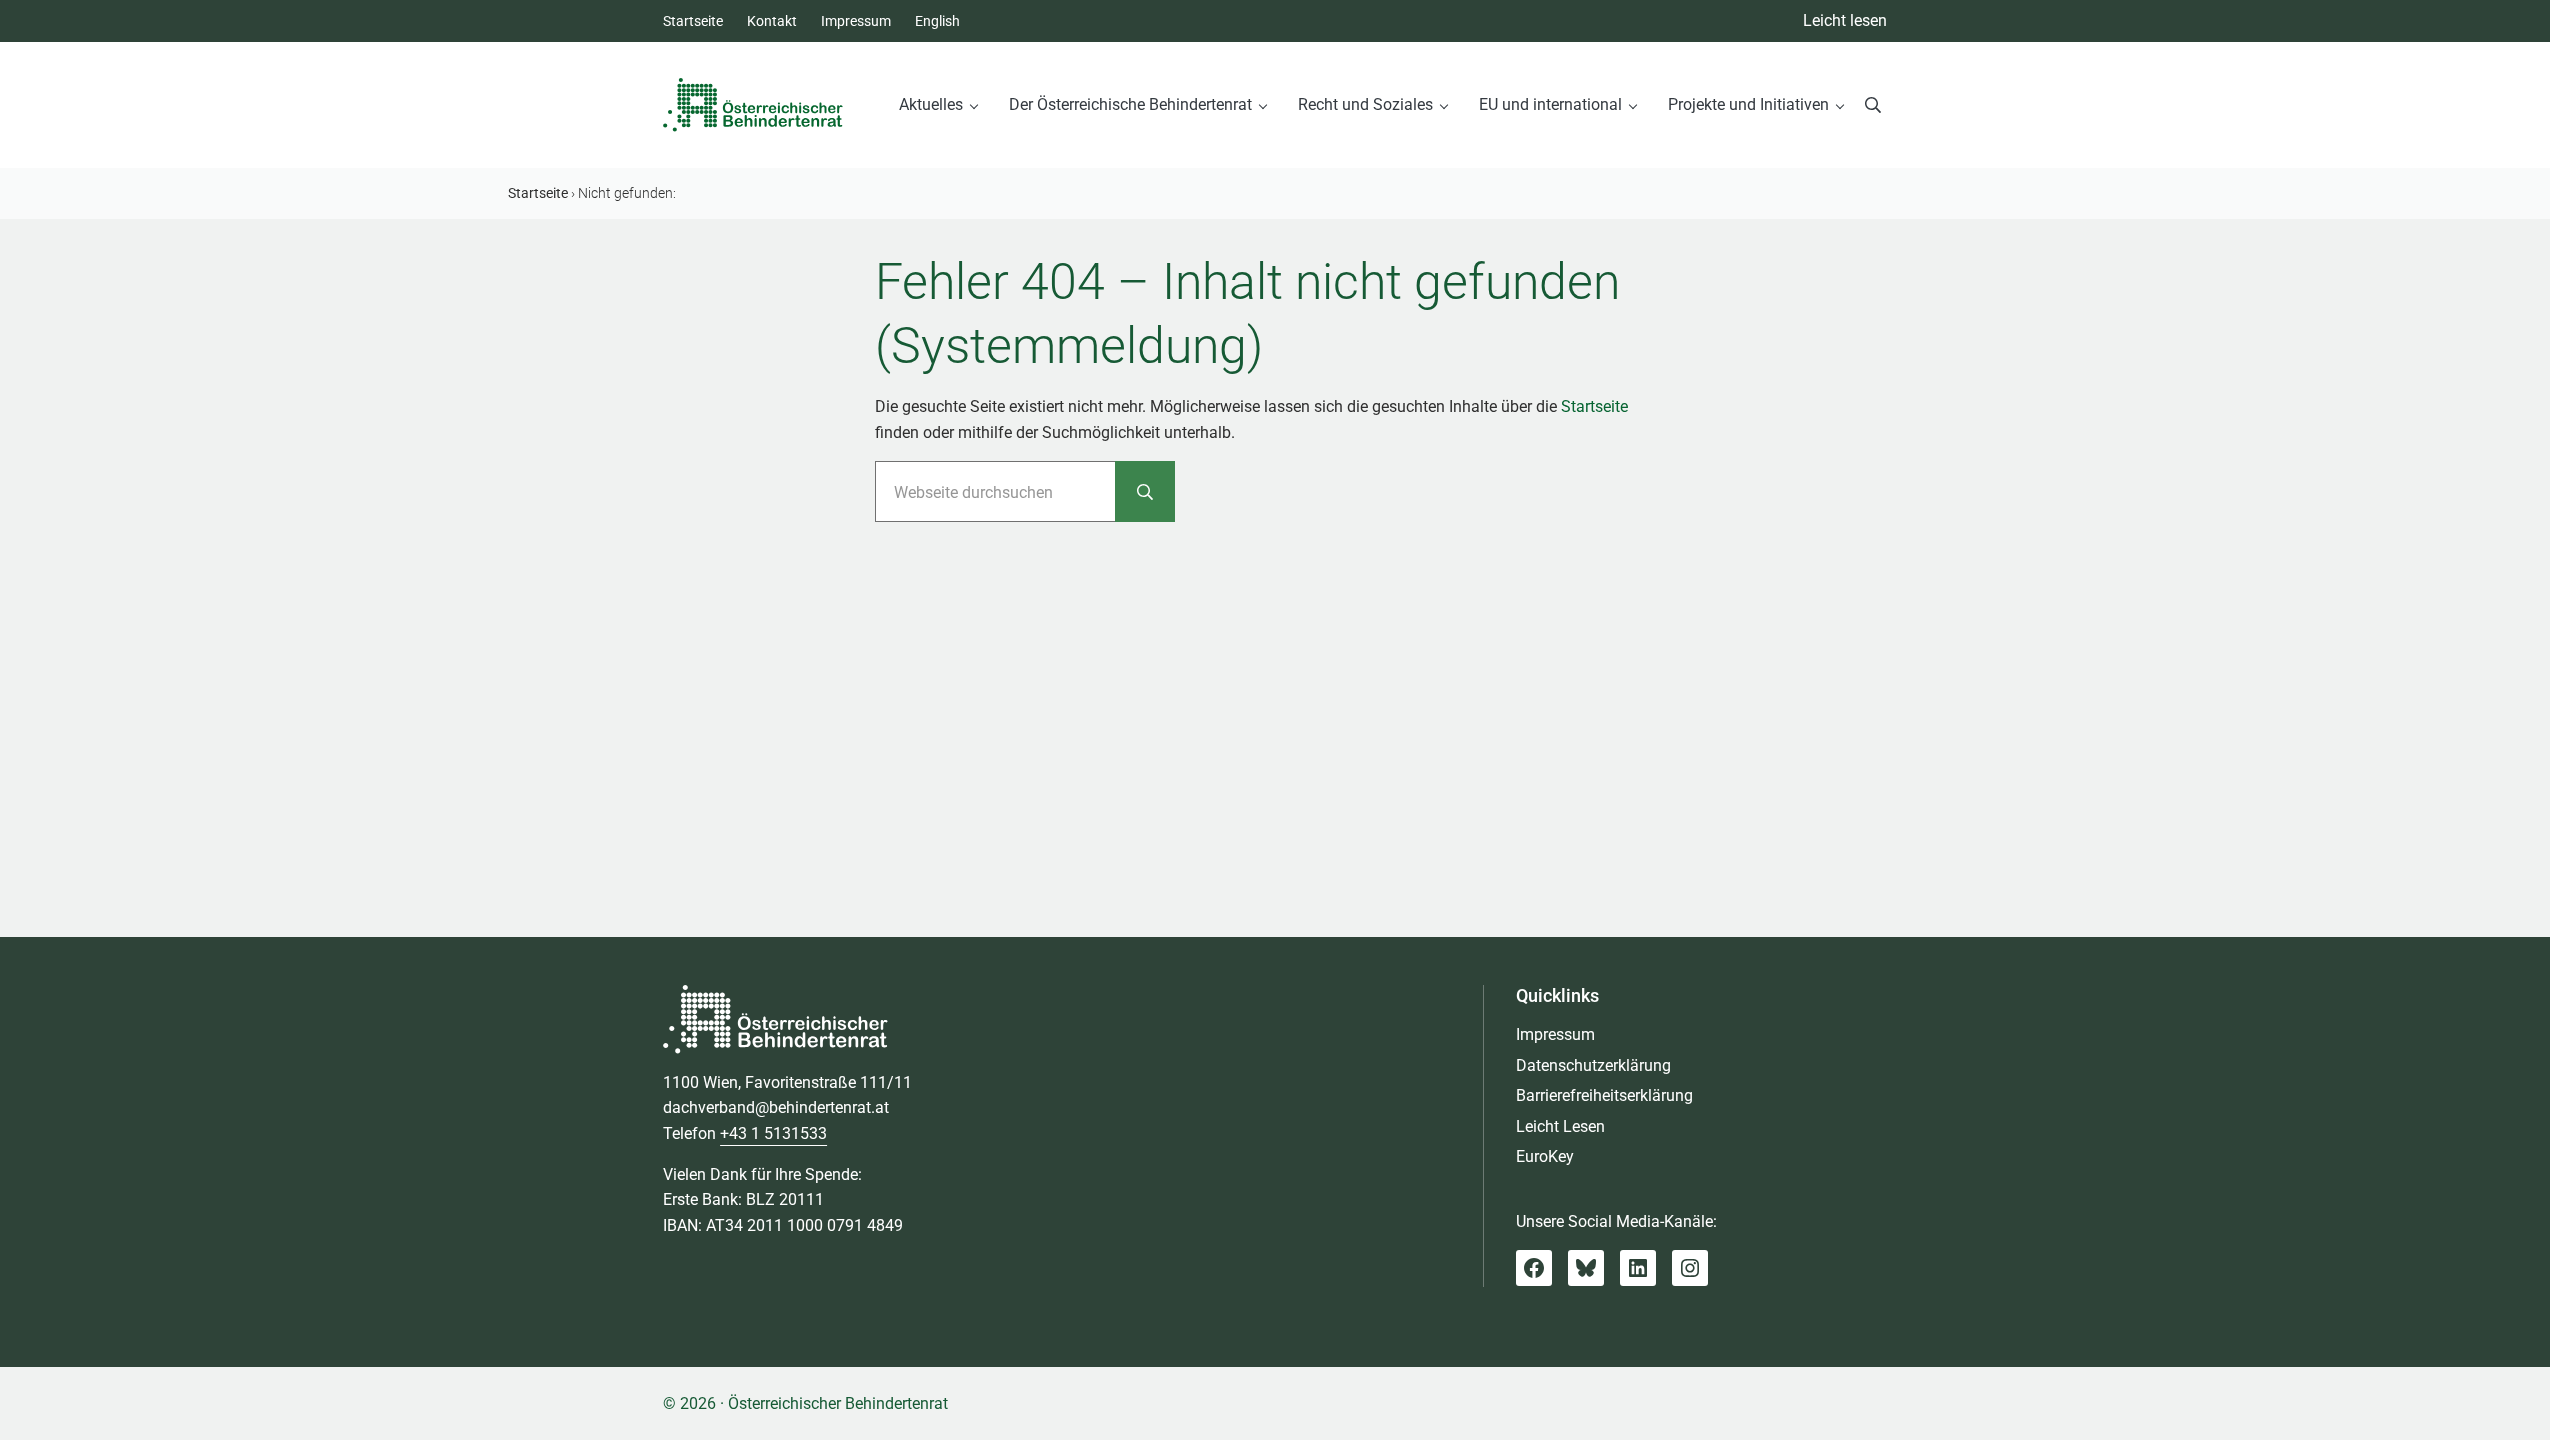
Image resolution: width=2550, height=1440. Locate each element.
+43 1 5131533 (773, 1133)
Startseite (1594, 406)
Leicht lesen (1845, 20)
